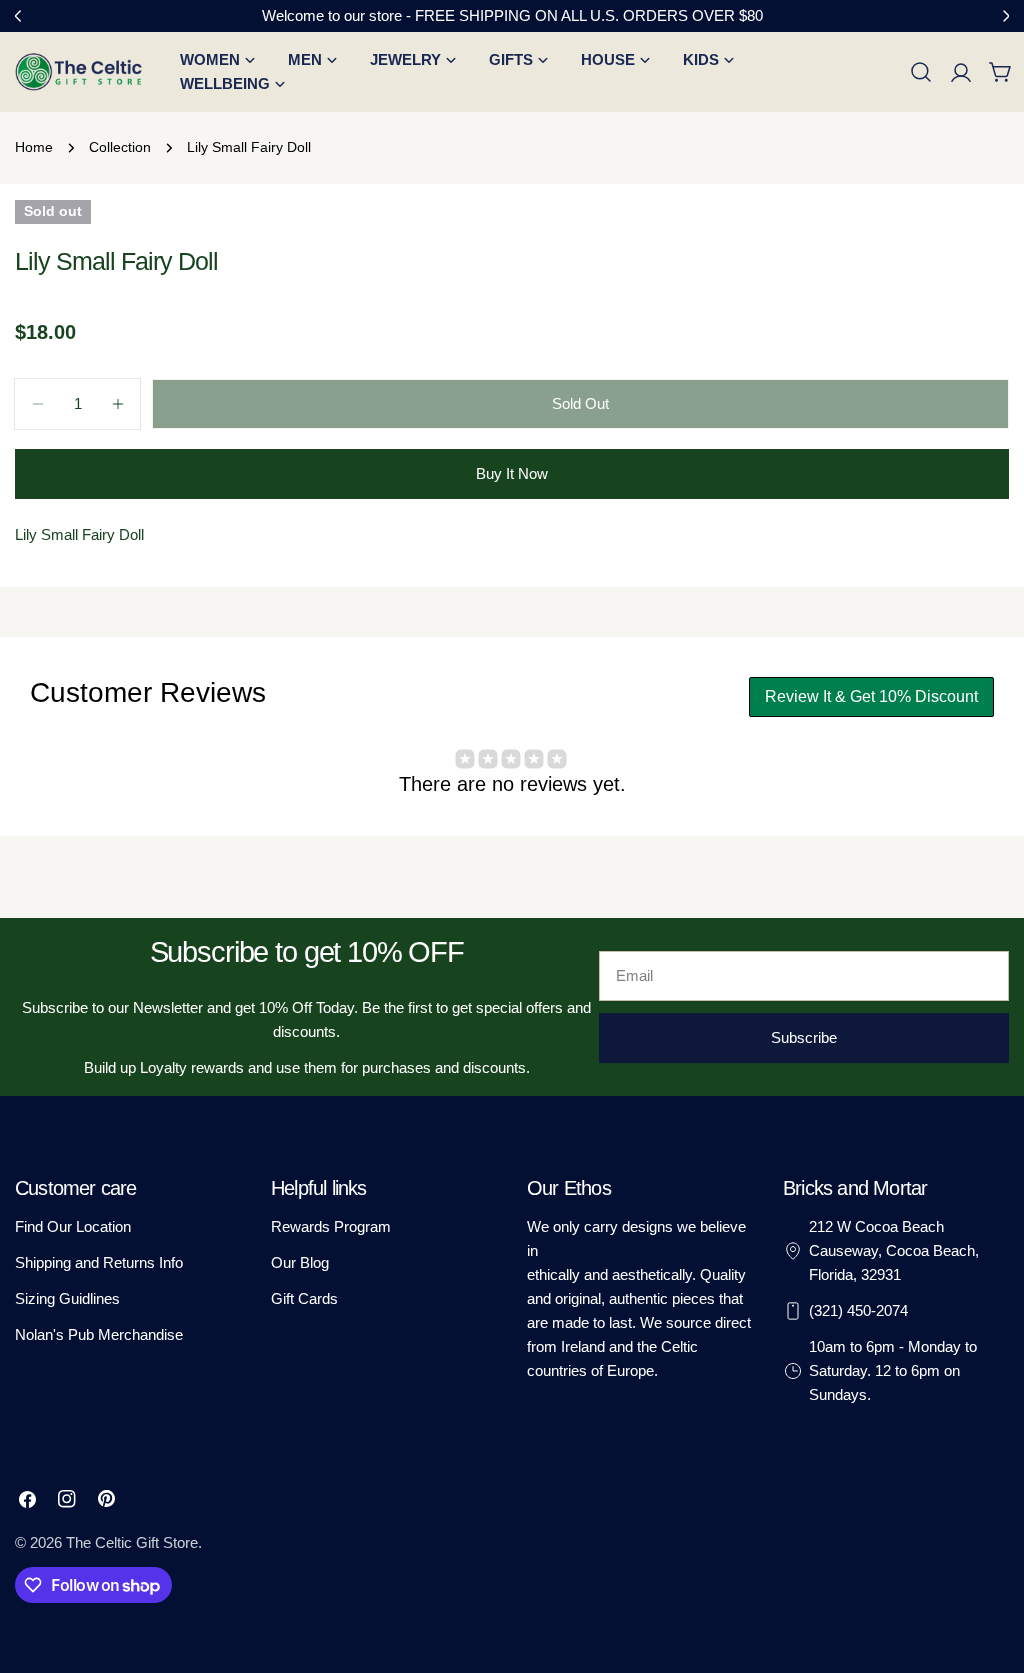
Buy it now (512, 473)
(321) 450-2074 (858, 1310)
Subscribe (804, 1037)
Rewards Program (331, 1226)
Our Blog (300, 1262)
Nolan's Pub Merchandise (99, 1334)
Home (34, 147)
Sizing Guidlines (67, 1298)
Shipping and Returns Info (99, 1262)
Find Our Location (73, 1226)
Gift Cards (304, 1298)
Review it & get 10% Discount (871, 696)
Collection (120, 147)
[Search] (921, 72)
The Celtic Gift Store (132, 1542)
